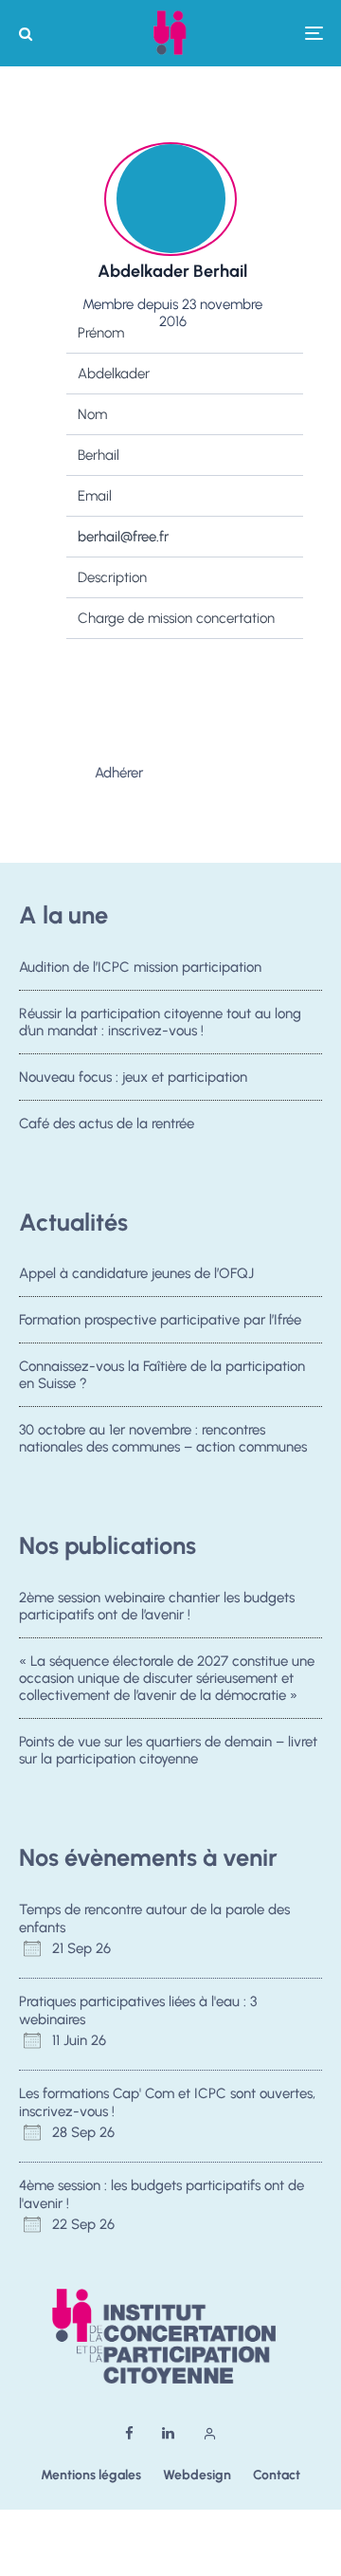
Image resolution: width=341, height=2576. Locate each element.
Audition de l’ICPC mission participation (140, 967)
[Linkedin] (168, 2433)
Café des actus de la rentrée (107, 1124)
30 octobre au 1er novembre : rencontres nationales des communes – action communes (163, 1438)
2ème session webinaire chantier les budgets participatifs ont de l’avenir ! (157, 1606)
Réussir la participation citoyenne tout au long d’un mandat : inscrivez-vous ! (160, 1022)
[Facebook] (129, 2433)
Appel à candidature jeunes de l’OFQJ (136, 1273)
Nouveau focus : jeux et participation (133, 1077)
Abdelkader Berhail (172, 271)
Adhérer (119, 773)
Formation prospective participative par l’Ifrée (160, 1320)
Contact (277, 2475)
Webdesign (197, 2475)
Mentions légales (91, 2475)
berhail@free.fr (123, 537)
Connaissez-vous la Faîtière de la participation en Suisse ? (162, 1375)
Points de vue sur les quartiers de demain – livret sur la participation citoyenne (168, 1750)
